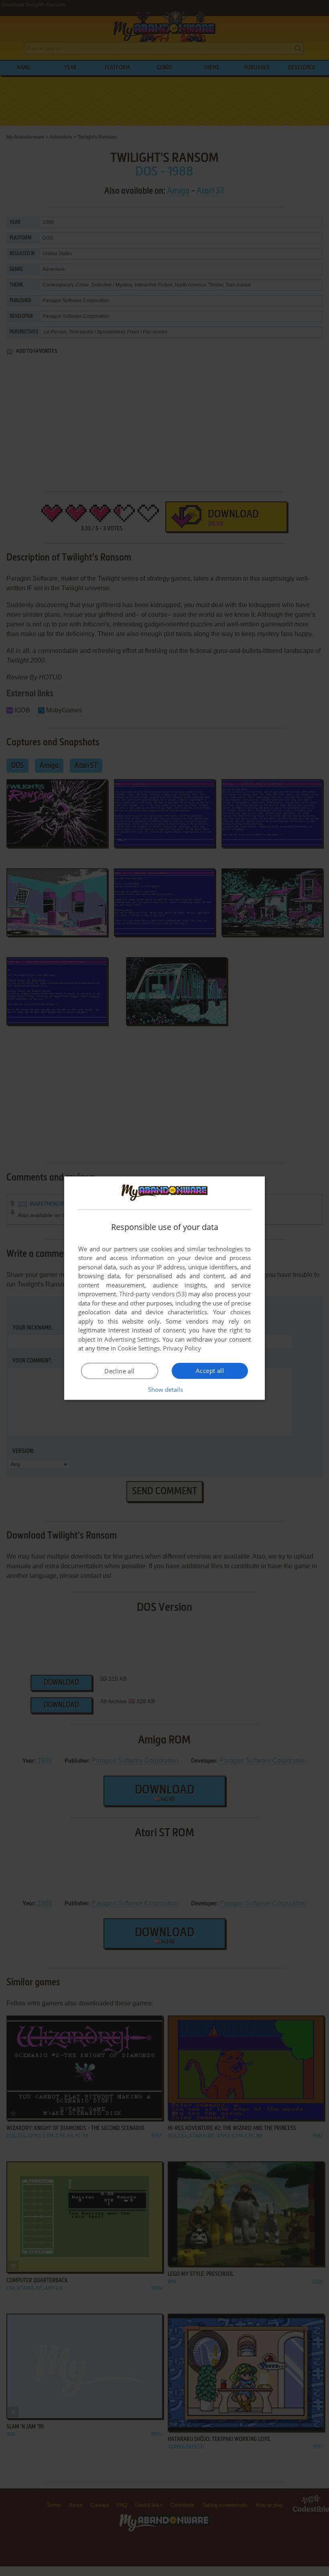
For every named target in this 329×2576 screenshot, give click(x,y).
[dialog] (164, 1288)
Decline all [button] (119, 1371)
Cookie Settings (139, 1348)
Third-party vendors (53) (153, 1294)
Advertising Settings (132, 1339)
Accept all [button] (210, 1371)
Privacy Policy (182, 1348)
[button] (165, 1389)
